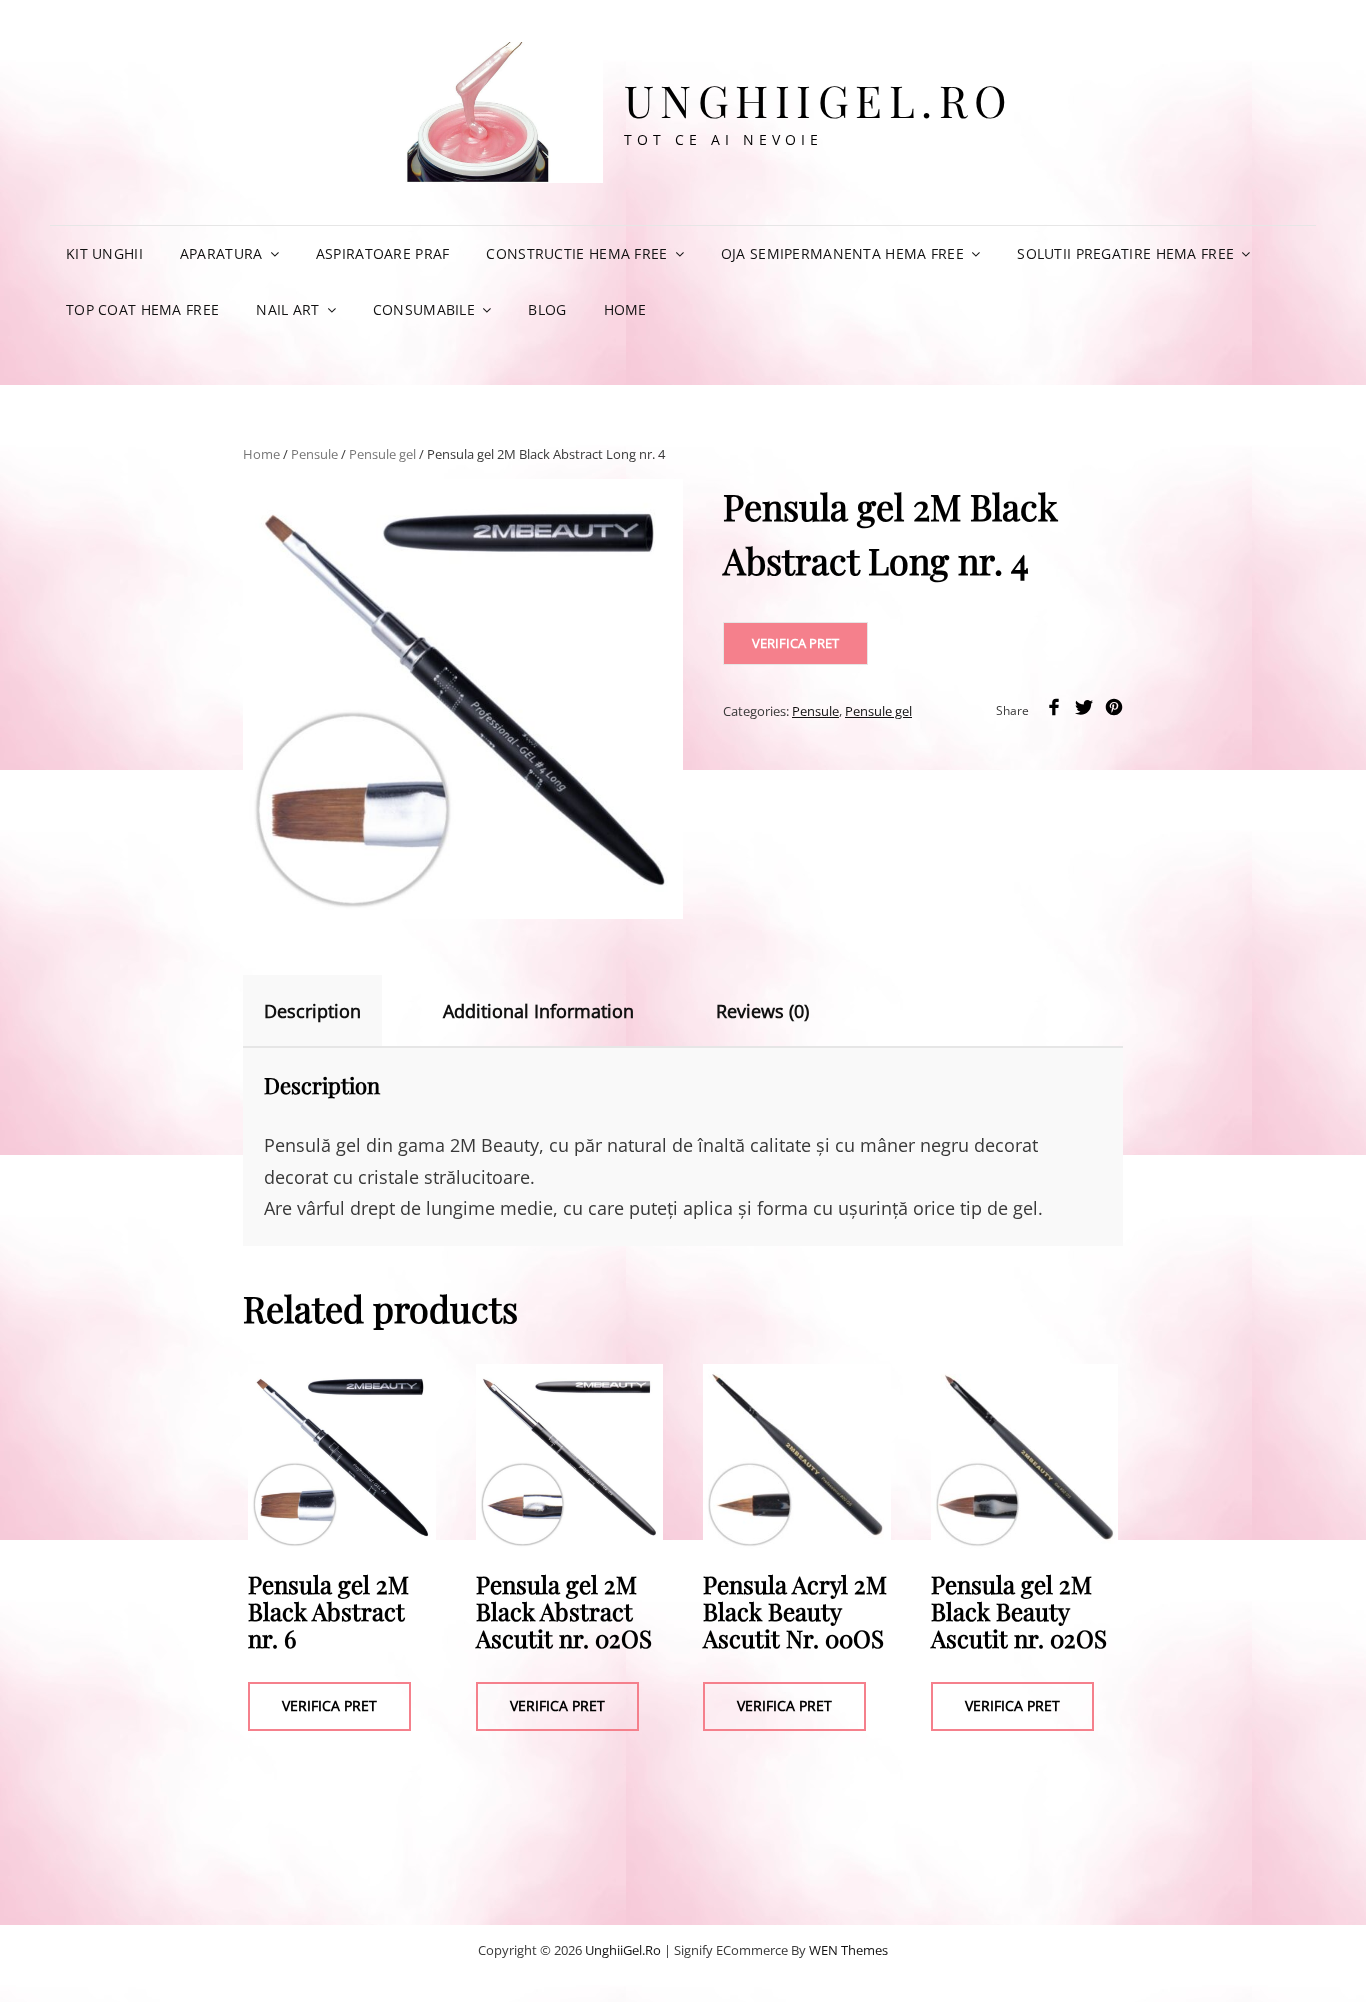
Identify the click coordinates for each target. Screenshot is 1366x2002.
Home (625, 309)
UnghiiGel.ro (819, 99)
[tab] (330, 1011)
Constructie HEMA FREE (576, 253)
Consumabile (424, 309)
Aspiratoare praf (383, 253)
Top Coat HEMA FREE (142, 309)
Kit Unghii (104, 253)
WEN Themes (848, 1950)
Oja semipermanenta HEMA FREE (842, 253)
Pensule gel (382, 454)
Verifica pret (795, 643)
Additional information (538, 1011)
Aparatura (221, 253)
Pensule (314, 454)
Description (312, 1011)
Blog (547, 309)
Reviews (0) (762, 1011)
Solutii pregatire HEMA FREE (1125, 253)
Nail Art (287, 309)
